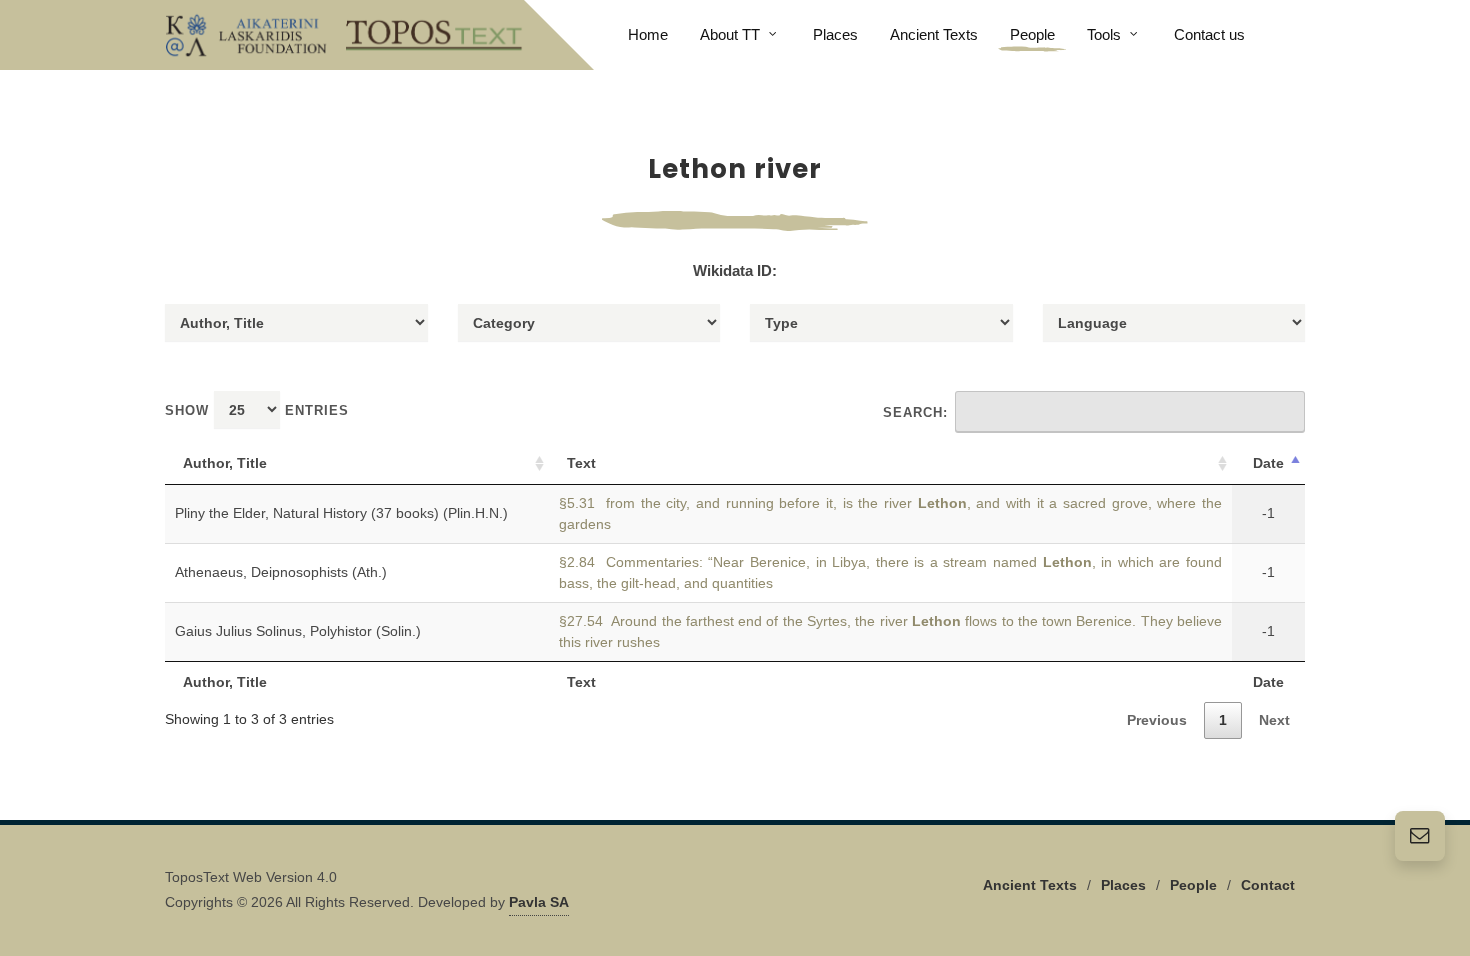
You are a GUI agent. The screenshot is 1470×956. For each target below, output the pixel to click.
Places (1123, 885)
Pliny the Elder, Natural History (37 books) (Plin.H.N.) (341, 513)
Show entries (257, 410)
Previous (1157, 720)
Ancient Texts (1030, 885)
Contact (1268, 885)
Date (1268, 463)
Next (1274, 720)
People (1193, 885)
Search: (915, 412)
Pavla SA (539, 902)
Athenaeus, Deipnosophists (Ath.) (281, 572)
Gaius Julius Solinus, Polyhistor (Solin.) (298, 631)
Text (581, 463)
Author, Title (225, 463)
